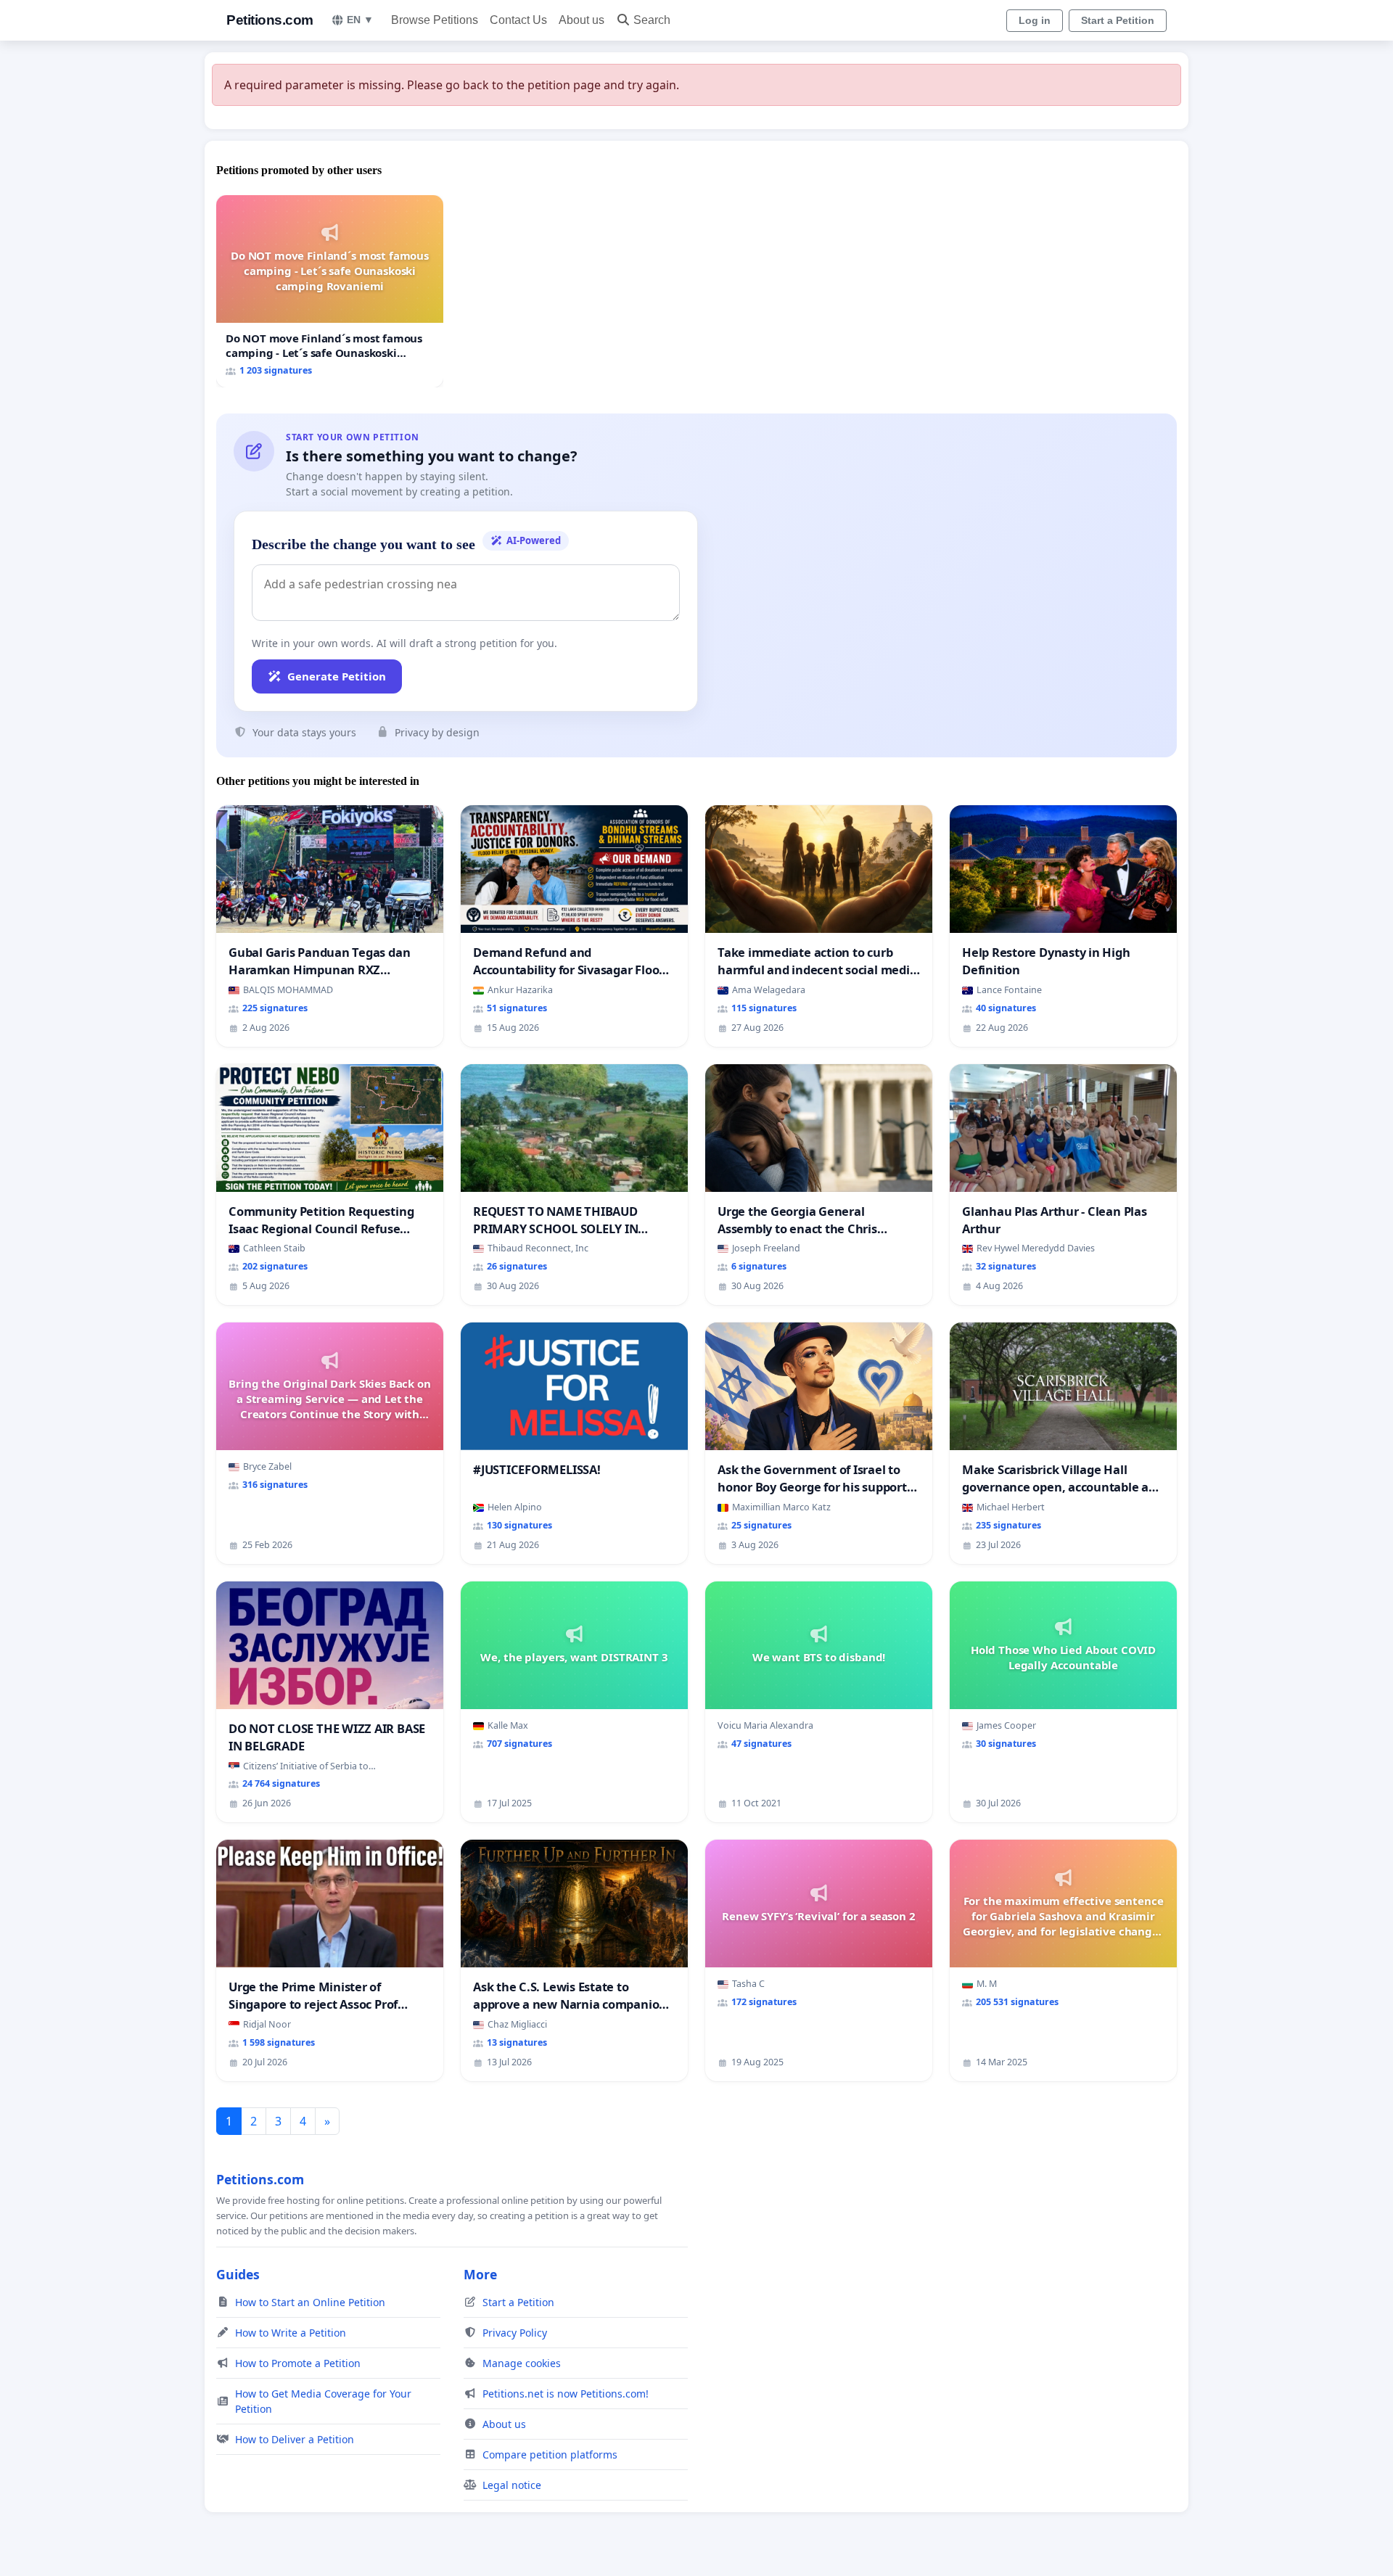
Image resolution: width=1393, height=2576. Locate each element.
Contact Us (518, 20)
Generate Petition (337, 676)
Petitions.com (270, 20)
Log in (1035, 20)
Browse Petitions (435, 20)
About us (582, 20)
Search (652, 20)
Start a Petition (1118, 20)
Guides (238, 2274)
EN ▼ (360, 20)
